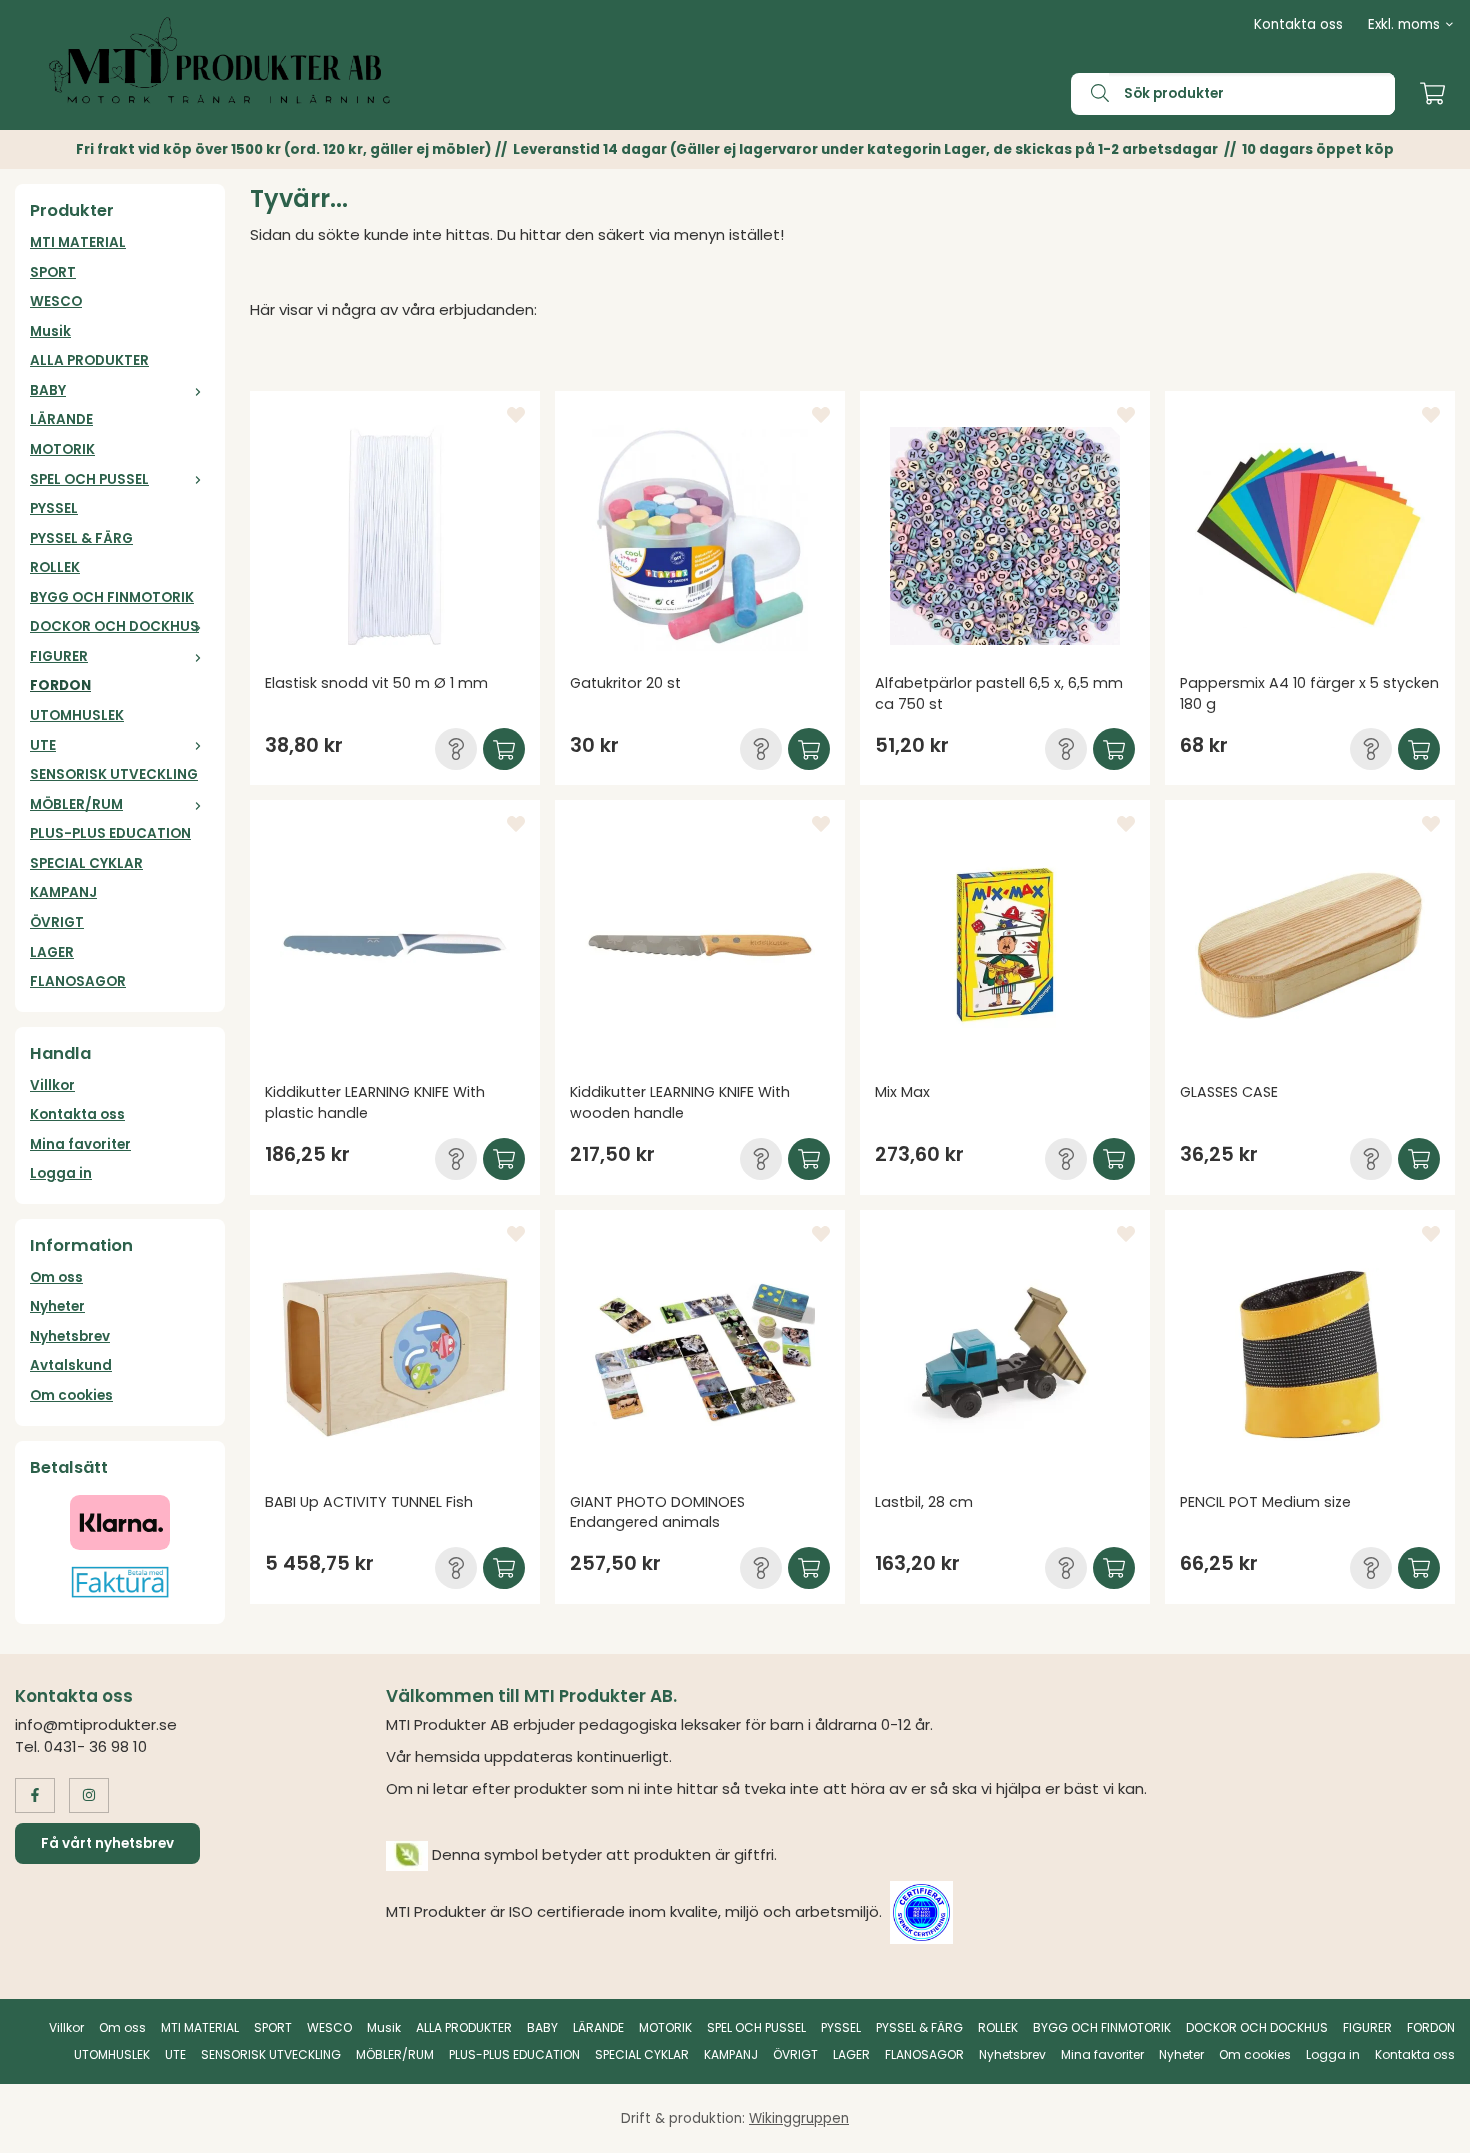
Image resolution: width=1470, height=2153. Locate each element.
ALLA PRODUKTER (89, 360)
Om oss (56, 1277)
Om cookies (71, 1395)
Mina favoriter (80, 1144)
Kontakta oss (1298, 24)
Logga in (61, 1173)
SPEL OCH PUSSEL (89, 479)
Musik (50, 331)
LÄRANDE (61, 419)
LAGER (52, 952)
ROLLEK (55, 567)
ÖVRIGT (57, 922)
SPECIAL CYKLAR (86, 863)
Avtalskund (71, 1365)
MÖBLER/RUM (76, 804)
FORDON (60, 685)
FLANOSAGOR (78, 981)
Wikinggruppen (799, 2118)
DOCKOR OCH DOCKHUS (114, 626)
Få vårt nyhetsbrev (107, 1843)
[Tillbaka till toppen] (1427, 2125)
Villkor (52, 1085)
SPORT (53, 272)
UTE (43, 745)
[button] (456, 749)
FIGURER (59, 656)
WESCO (56, 301)
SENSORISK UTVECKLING (114, 774)
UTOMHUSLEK (77, 715)
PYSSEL (54, 508)
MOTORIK (62, 449)
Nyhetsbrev (70, 1336)
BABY (48, 390)
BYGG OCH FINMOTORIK (112, 597)
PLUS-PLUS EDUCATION (110, 833)
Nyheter (57, 1306)
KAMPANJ (63, 892)
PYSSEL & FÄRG (81, 538)
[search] (1090, 94)
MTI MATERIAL (78, 242)
